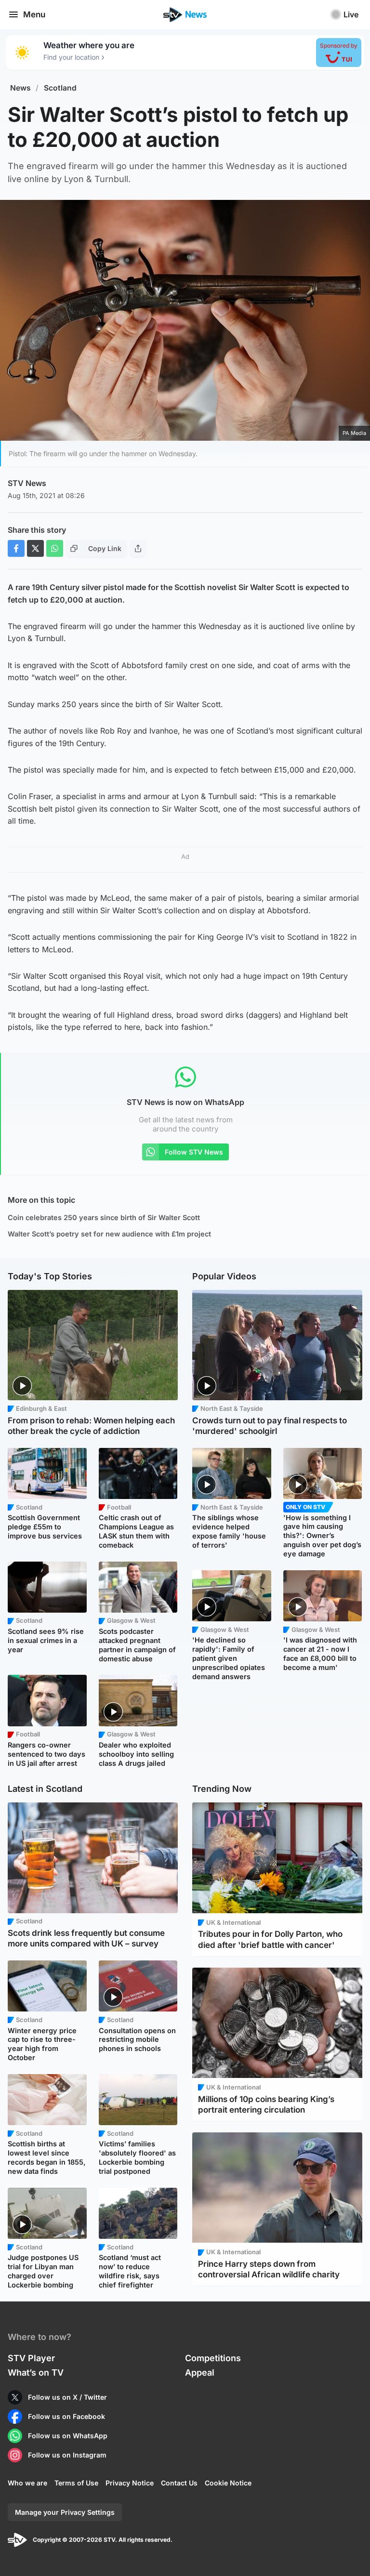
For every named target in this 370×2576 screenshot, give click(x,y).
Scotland (60, 88)
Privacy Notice (130, 2483)
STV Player (31, 2358)
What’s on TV (36, 2372)
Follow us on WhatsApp (68, 2436)
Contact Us (179, 2483)
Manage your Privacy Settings (65, 2512)
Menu (34, 14)
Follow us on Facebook (66, 2416)
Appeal (200, 2372)
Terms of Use (76, 2483)
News (20, 88)
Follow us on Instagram (67, 2455)
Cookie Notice (228, 2483)
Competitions (213, 2358)
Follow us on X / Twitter (67, 2397)
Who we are (27, 2483)
